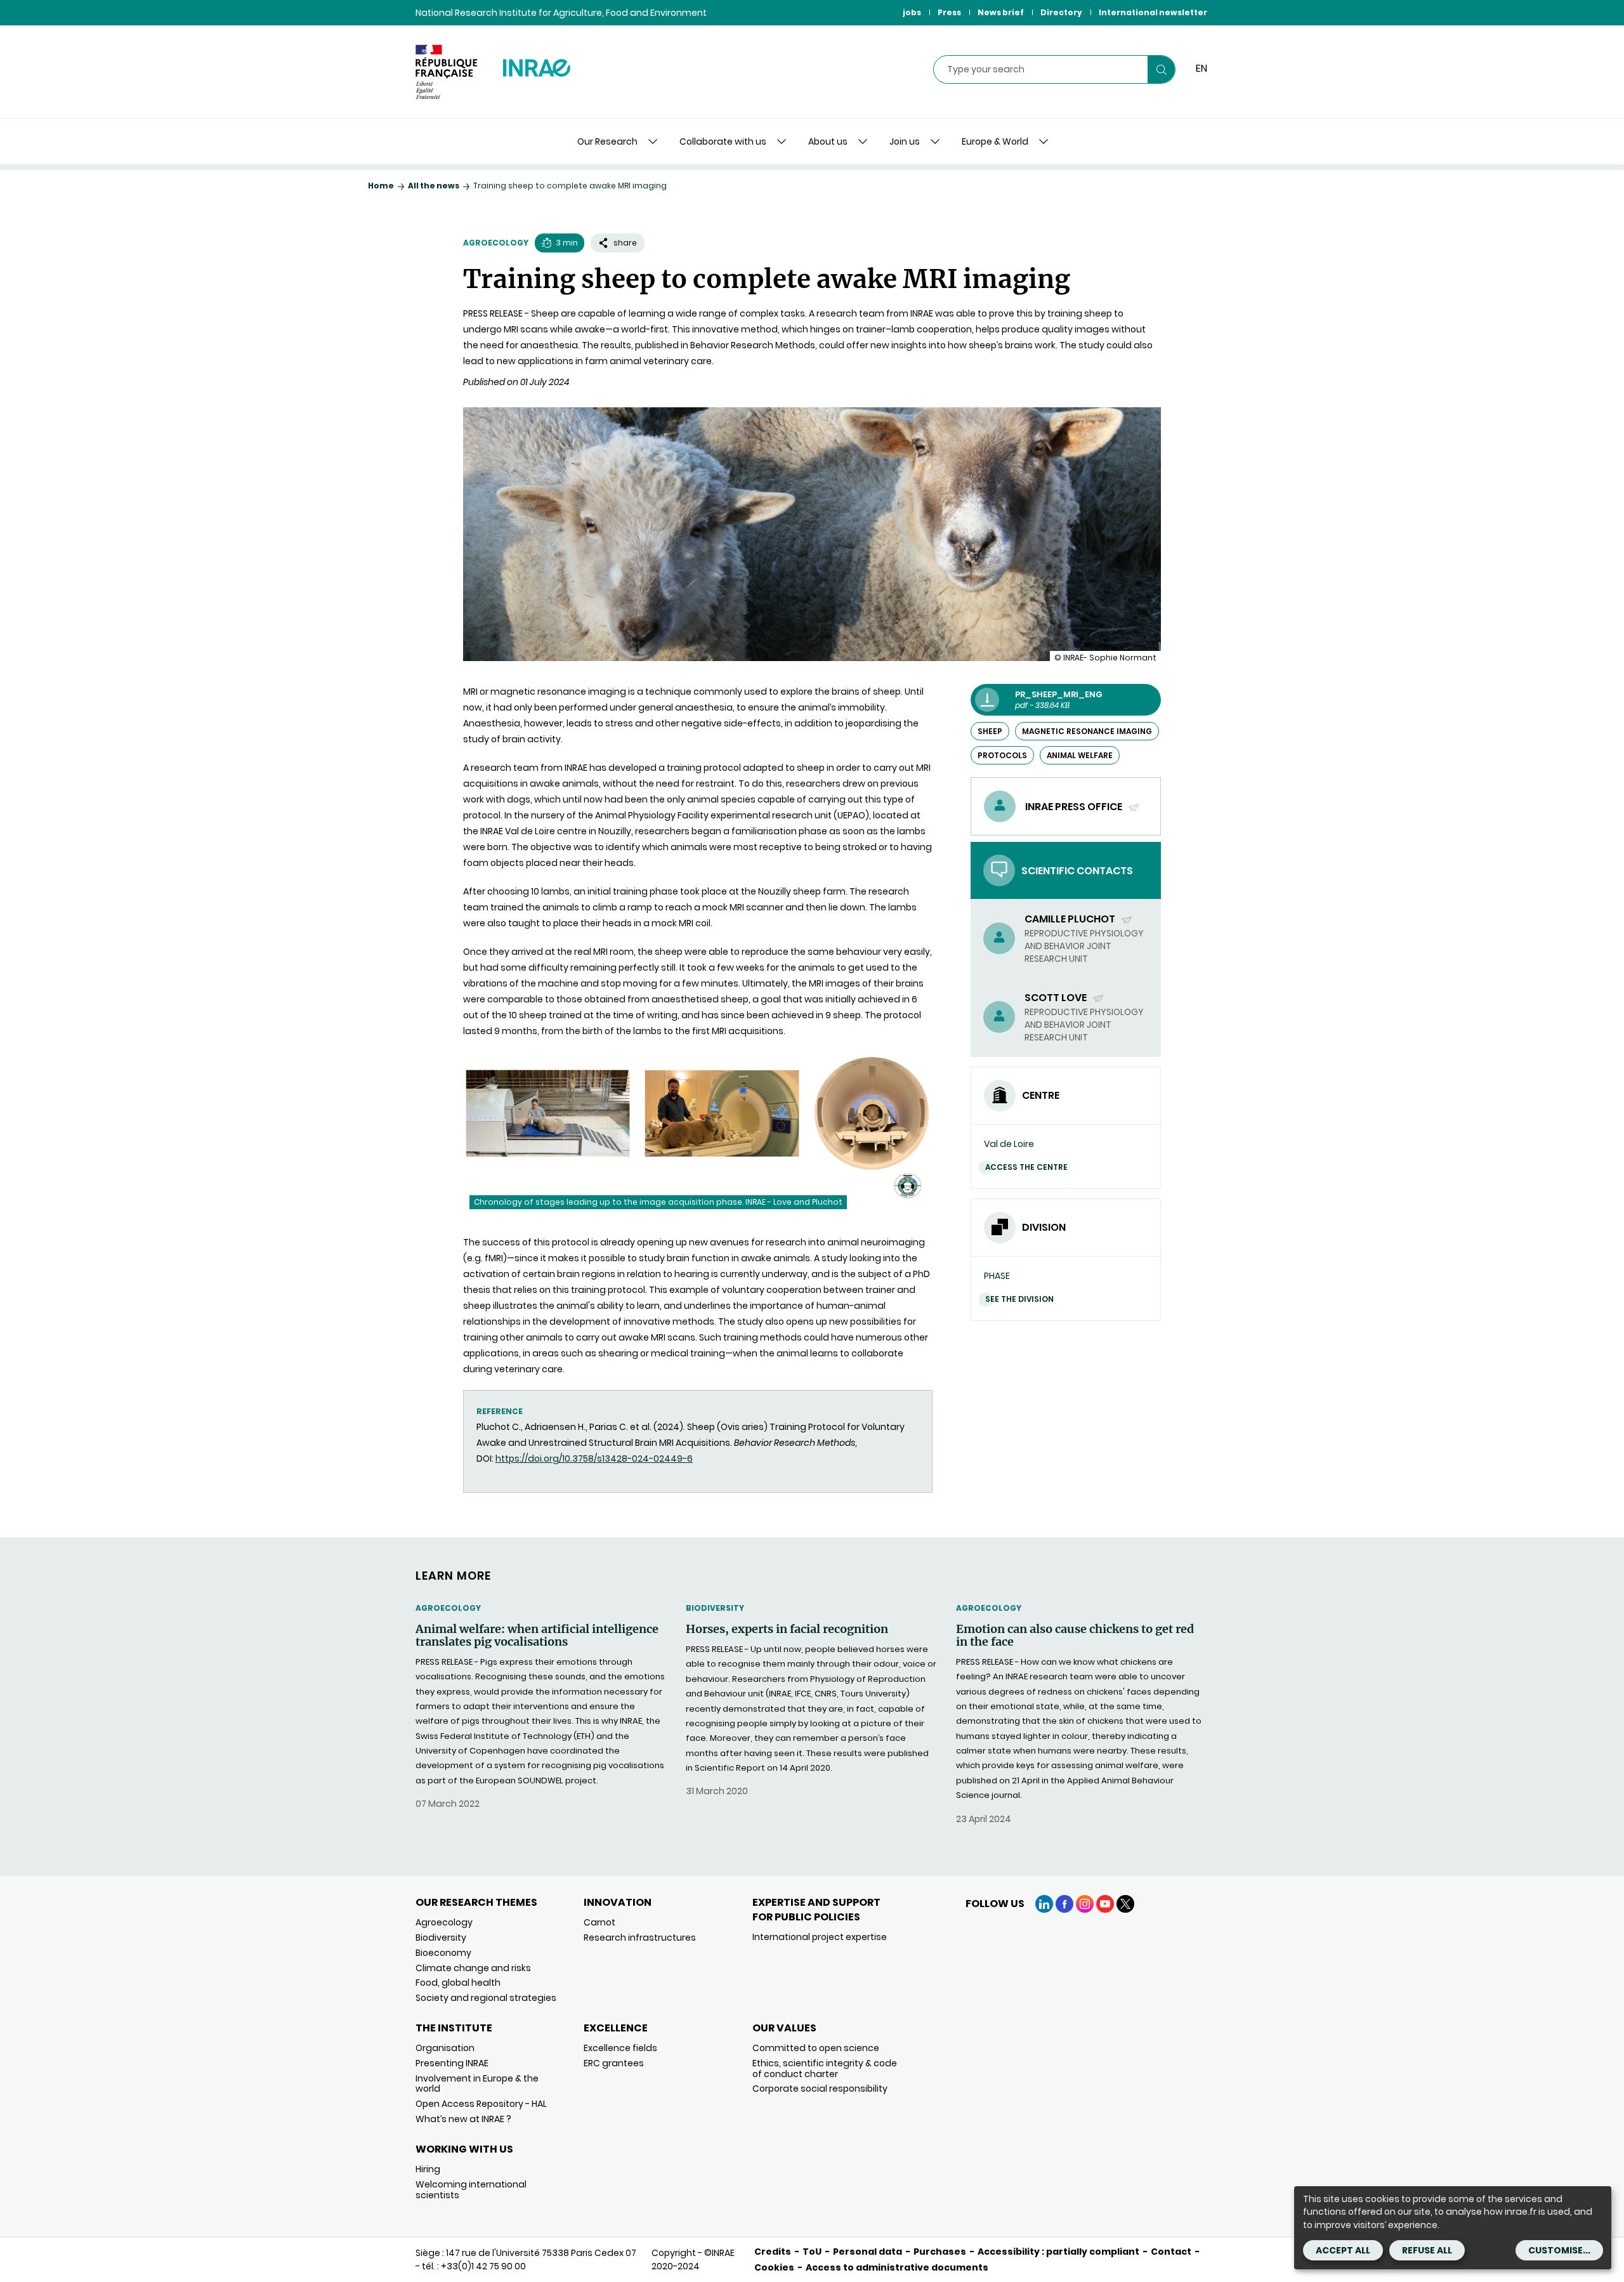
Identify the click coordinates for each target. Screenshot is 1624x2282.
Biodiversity (715, 1608)
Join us (905, 141)
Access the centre (1026, 1167)
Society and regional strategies (486, 1998)
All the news (434, 186)
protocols (1002, 755)
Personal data (868, 2252)
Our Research (607, 141)
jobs (912, 12)
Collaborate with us (723, 141)
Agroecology (496, 243)
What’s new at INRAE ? (463, 2119)
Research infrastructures (640, 1938)
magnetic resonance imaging (1087, 731)
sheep (990, 731)
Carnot (599, 1922)
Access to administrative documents (897, 2267)
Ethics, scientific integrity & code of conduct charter (825, 2069)
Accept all (1343, 2250)
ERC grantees (614, 2063)
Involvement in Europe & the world (477, 2084)
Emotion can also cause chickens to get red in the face (1075, 1636)
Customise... (1559, 2250)
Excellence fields (620, 2048)
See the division (1019, 1299)
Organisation (445, 2048)
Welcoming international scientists (471, 2190)
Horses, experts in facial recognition (787, 1629)
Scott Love (1057, 998)
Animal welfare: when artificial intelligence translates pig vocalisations (537, 1636)
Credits (773, 2252)
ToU (812, 2252)
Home (381, 186)
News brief (1001, 12)
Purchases (940, 2252)
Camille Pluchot (1071, 919)
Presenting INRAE (452, 2063)
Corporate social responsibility (820, 2089)
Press (949, 12)
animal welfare (1080, 755)
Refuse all (1427, 2250)
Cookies (774, 2267)
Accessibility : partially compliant (1058, 2252)
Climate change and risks (473, 1968)
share (625, 243)
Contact (1171, 2252)
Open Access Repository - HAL (481, 2104)
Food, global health (458, 1983)
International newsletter (1153, 12)
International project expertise (820, 1937)
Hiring (428, 2169)
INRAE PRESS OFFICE (1075, 807)
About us (828, 141)
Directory (1061, 12)
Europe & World (995, 141)
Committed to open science (816, 2048)
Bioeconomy (443, 1953)
